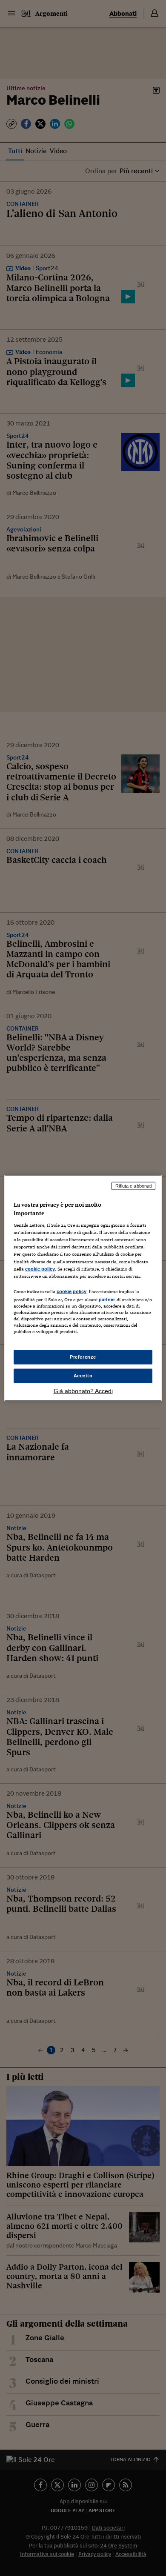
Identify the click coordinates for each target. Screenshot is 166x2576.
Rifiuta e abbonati (133, 1186)
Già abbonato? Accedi (83, 1391)
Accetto (83, 1376)
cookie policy (40, 1268)
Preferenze (83, 1357)
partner (107, 1299)
